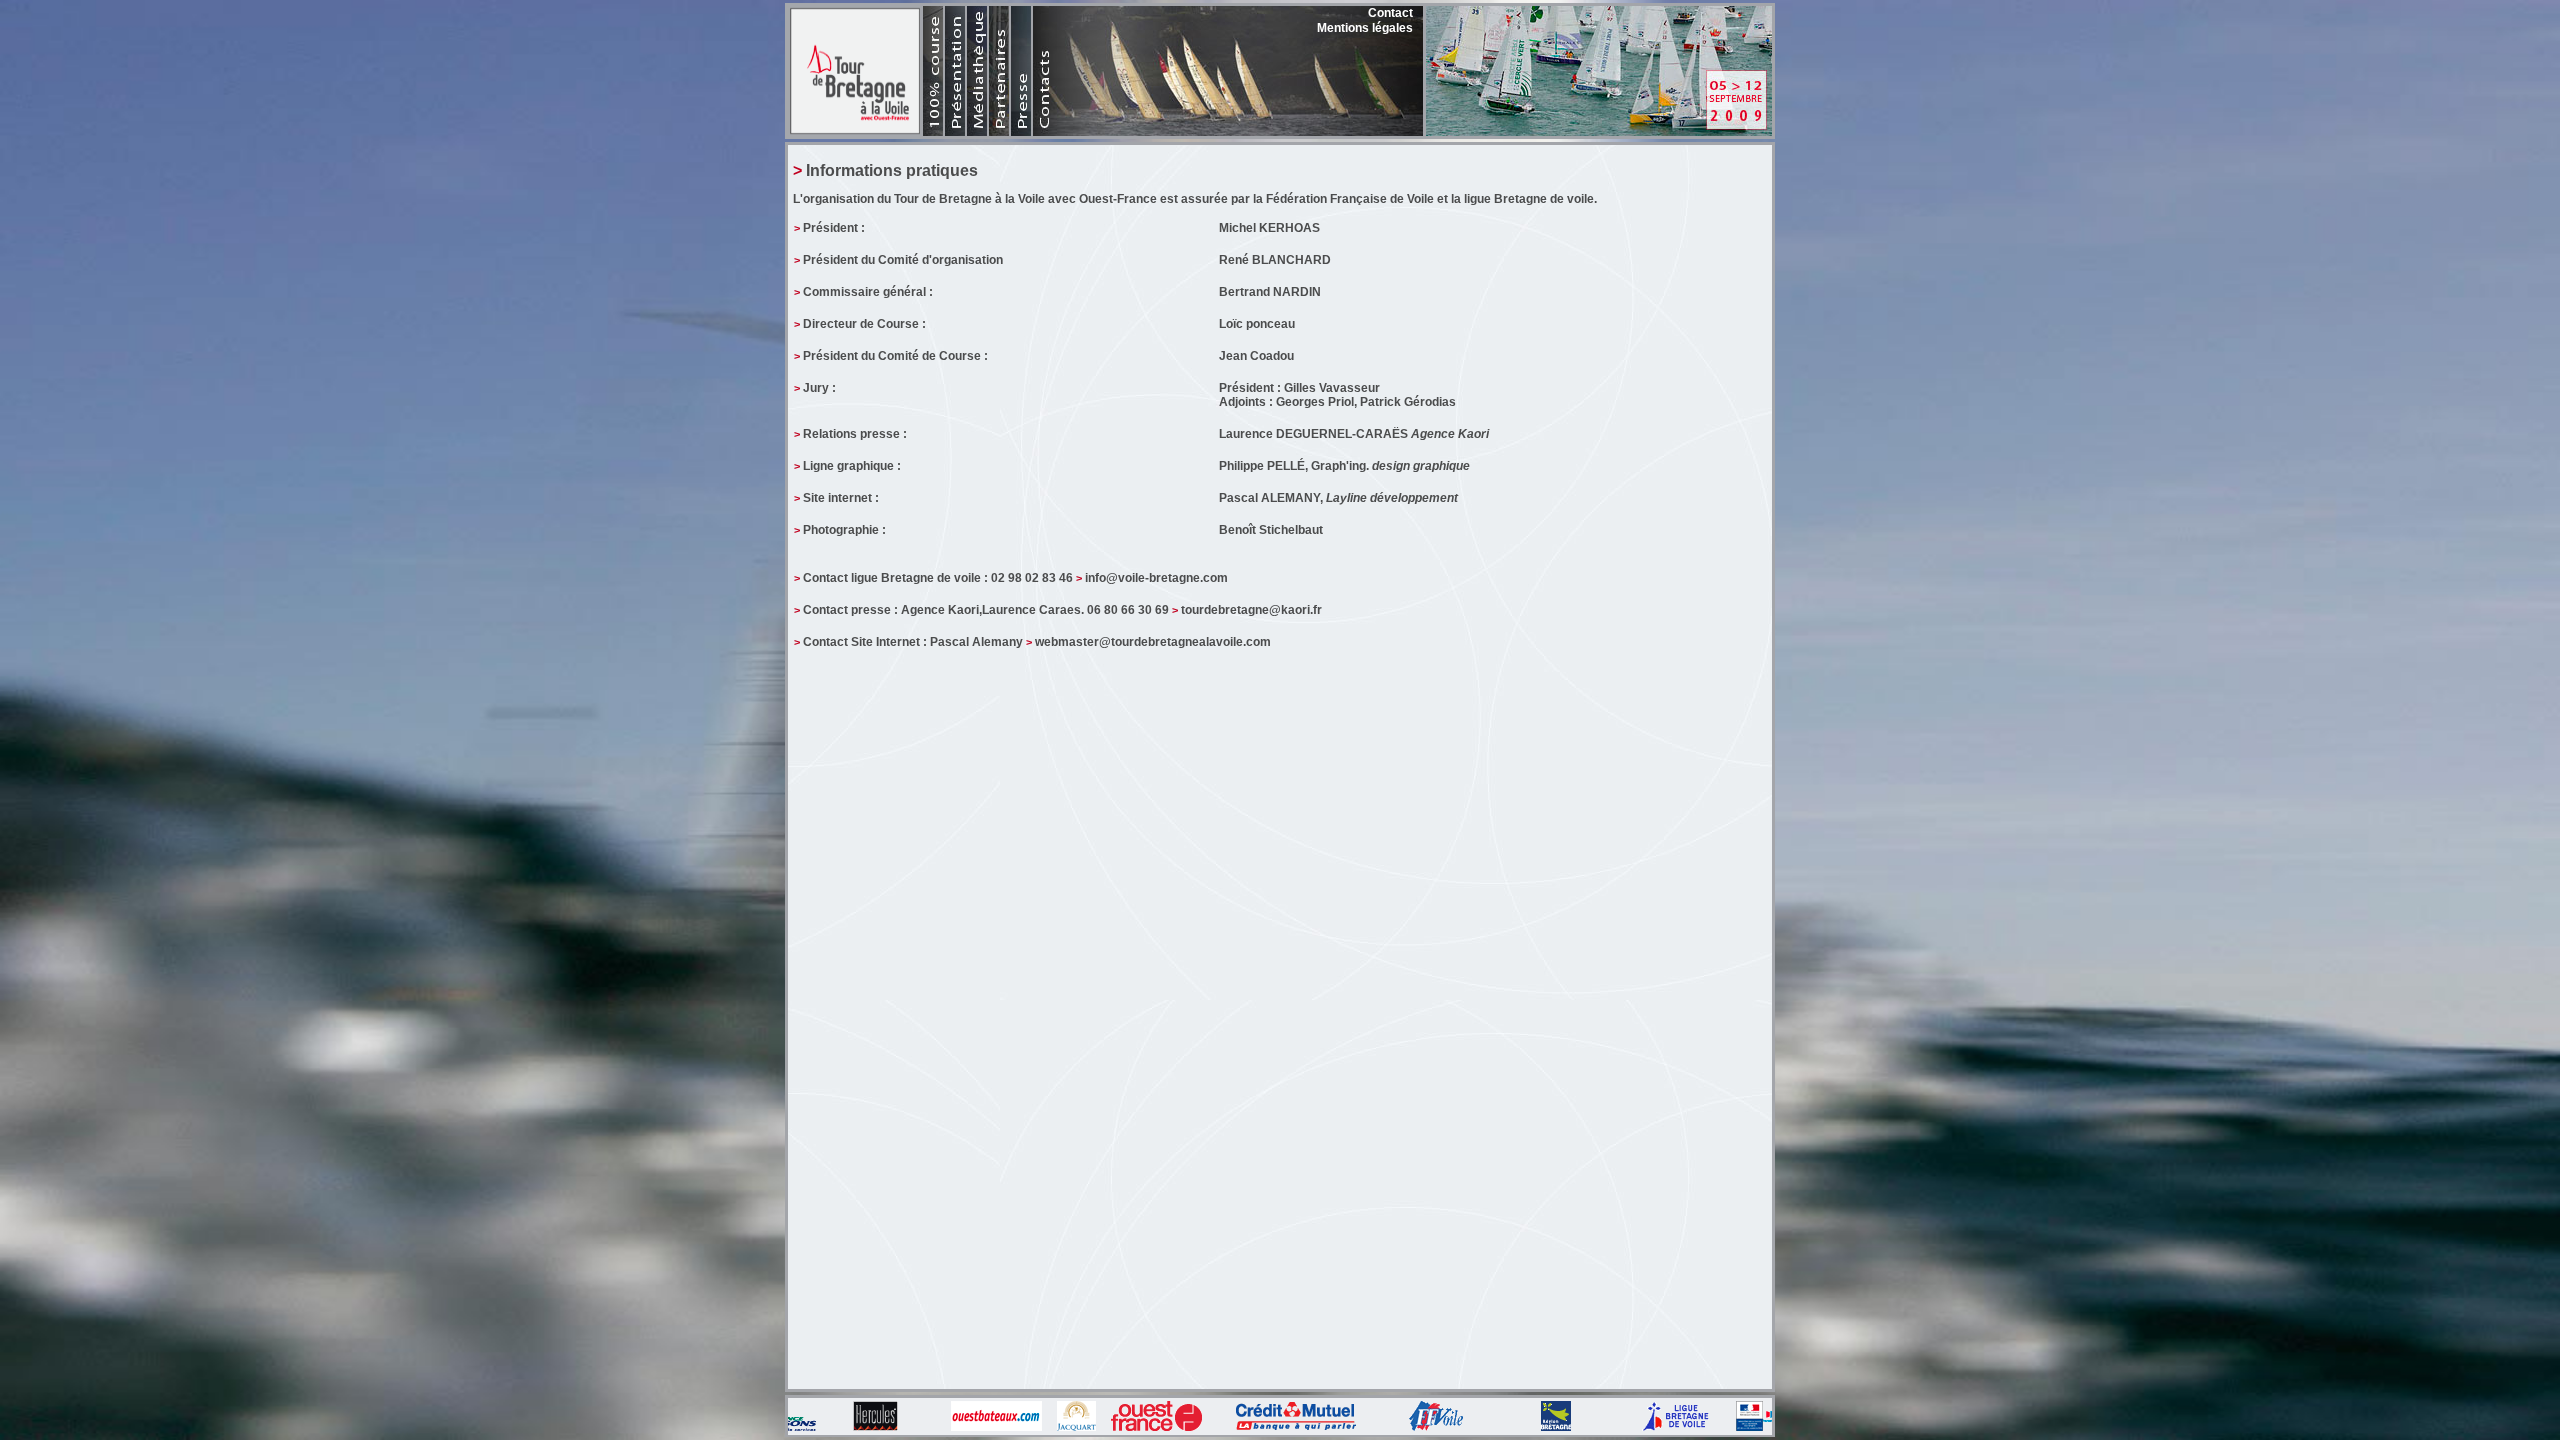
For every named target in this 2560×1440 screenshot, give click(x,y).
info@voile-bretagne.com (1156, 578)
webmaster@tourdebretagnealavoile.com (1153, 642)
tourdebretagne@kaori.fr (1251, 610)
